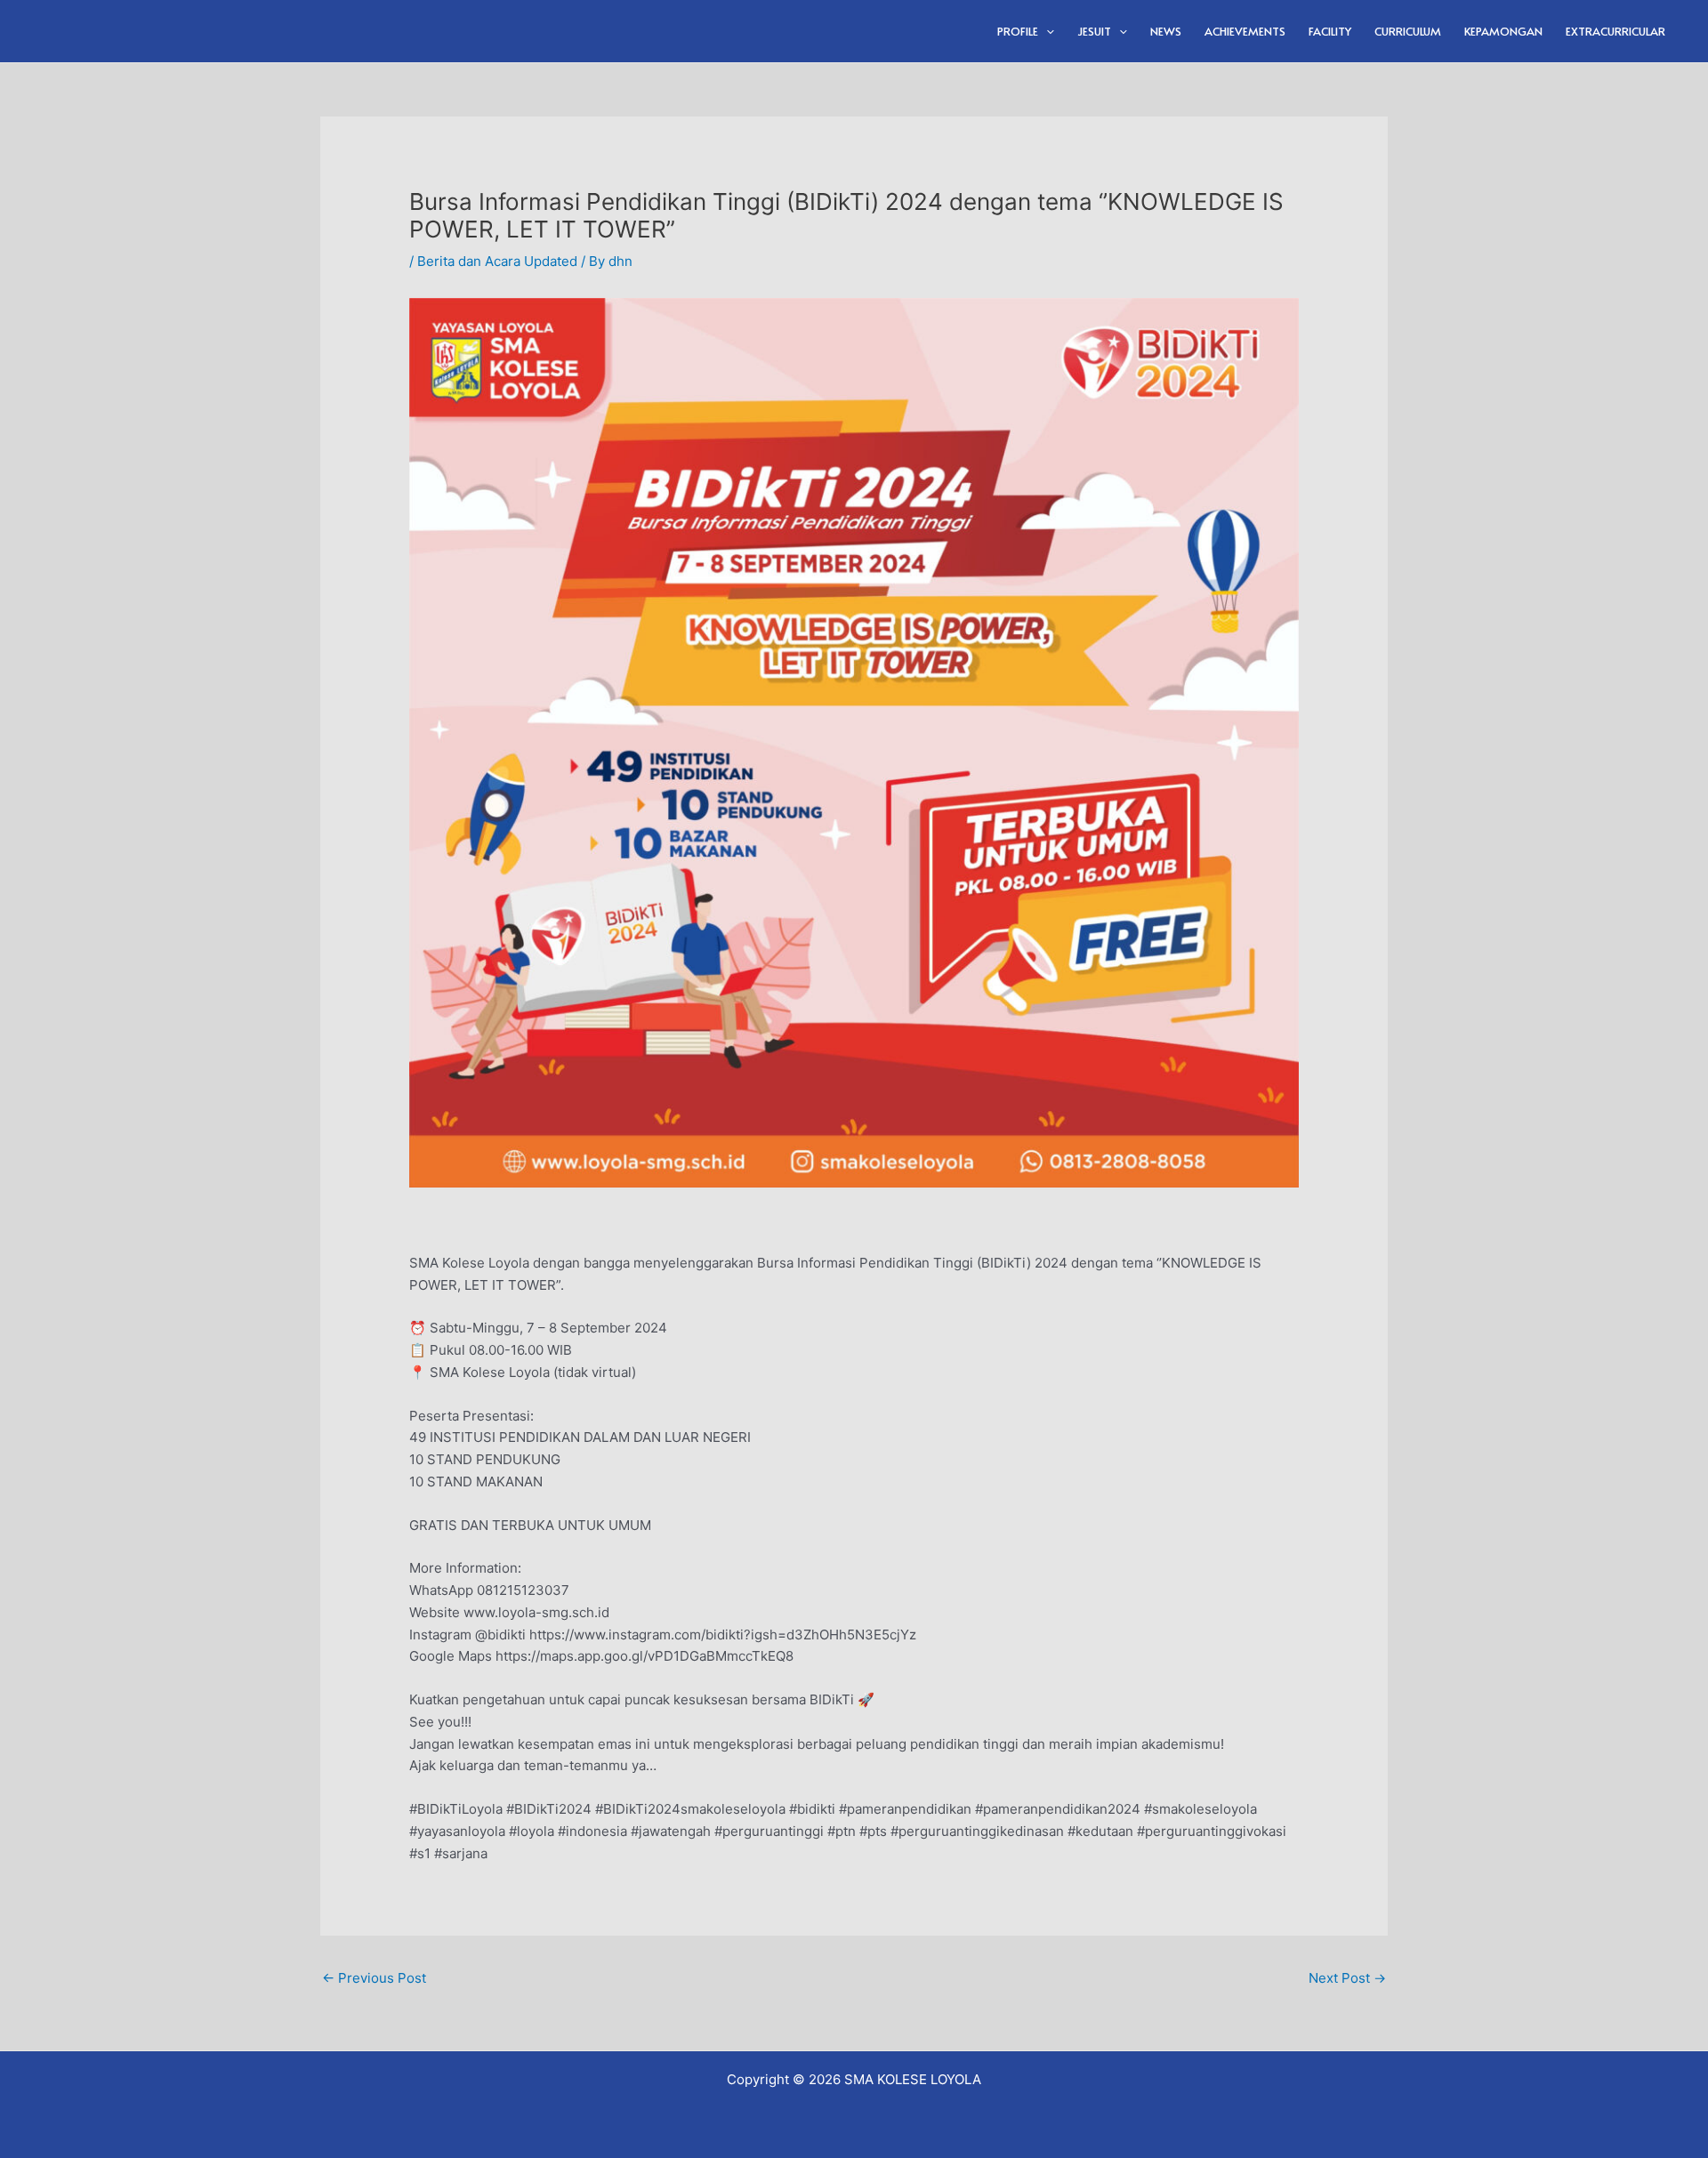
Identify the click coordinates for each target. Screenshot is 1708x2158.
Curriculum (1408, 31)
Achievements (1245, 31)
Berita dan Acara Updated (497, 261)
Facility (1330, 31)
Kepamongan (1503, 31)
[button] (1046, 31)
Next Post (1347, 1978)
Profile (1018, 31)
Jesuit (1094, 31)
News (1166, 31)
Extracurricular (1615, 31)
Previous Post (374, 1978)
